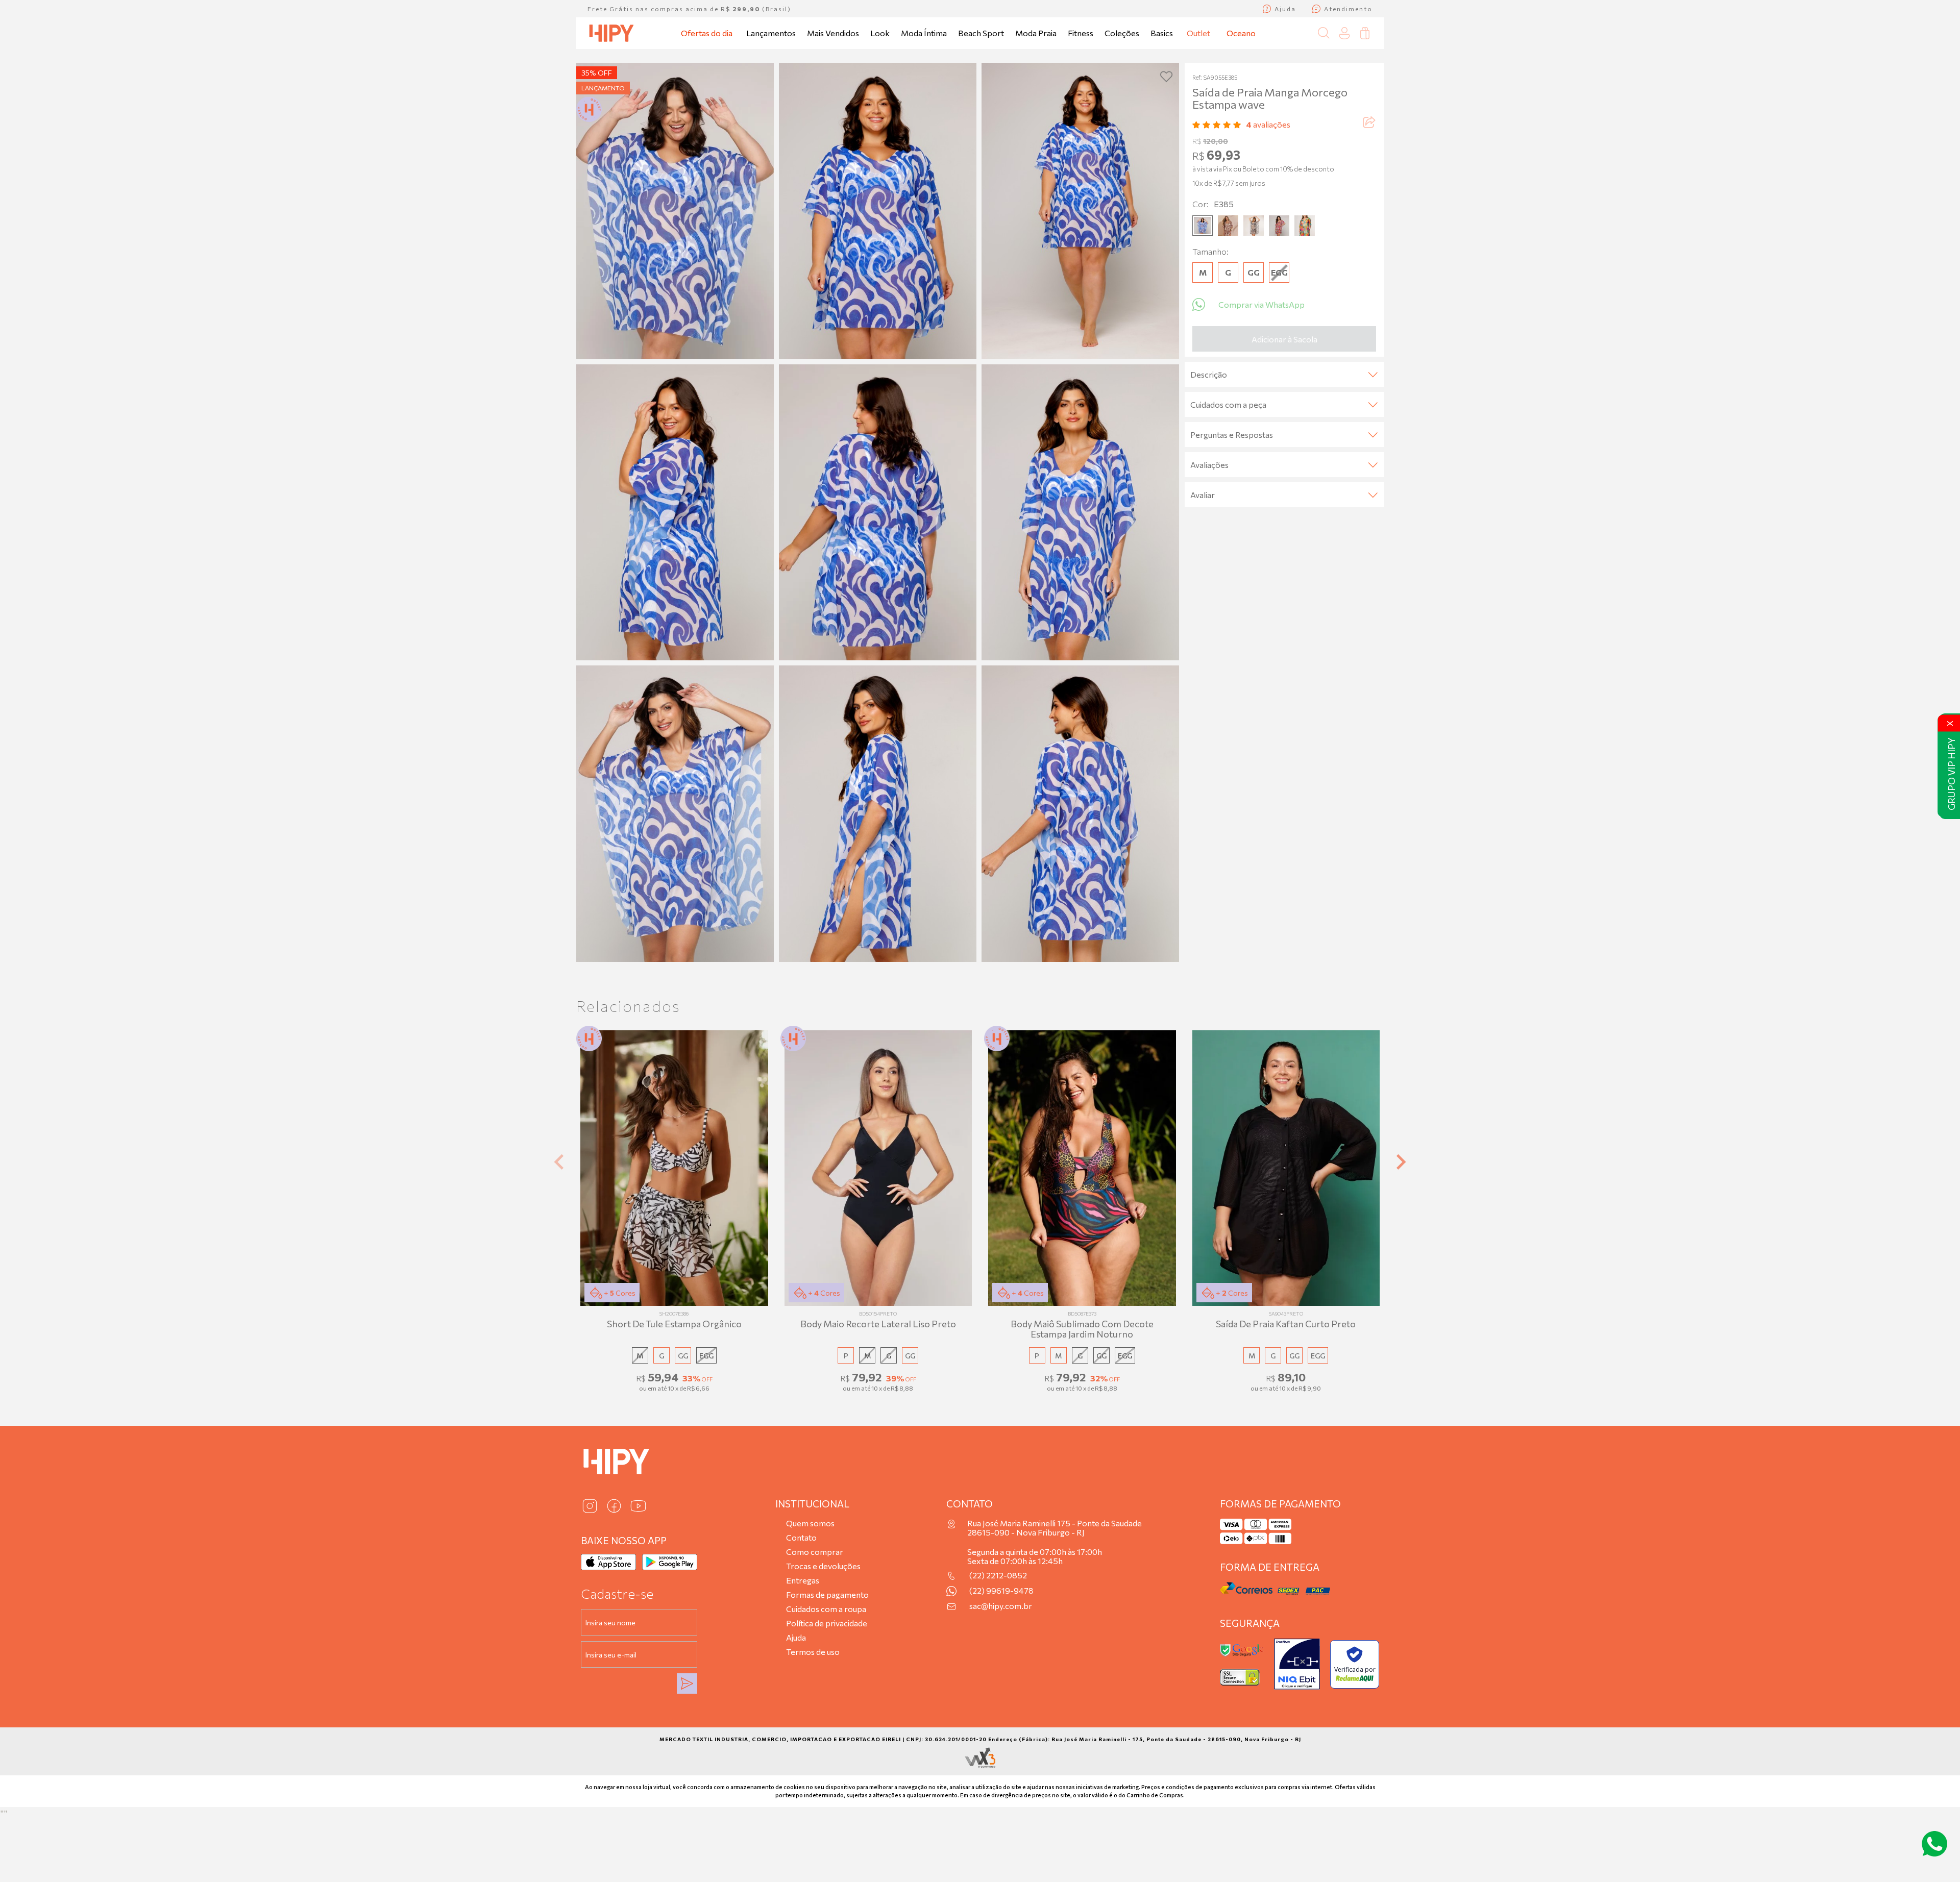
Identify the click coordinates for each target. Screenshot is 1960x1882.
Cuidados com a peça (1228, 404)
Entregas (803, 1580)
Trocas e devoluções (823, 1566)
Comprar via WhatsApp (1261, 304)
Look (880, 33)
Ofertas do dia (707, 33)
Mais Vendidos (833, 33)
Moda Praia (1036, 33)
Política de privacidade (827, 1623)
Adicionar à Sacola (1284, 339)
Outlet (1198, 33)
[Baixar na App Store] (608, 1562)
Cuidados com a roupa (826, 1609)
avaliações (1268, 124)
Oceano (1241, 33)
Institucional (812, 1504)
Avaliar (1203, 495)
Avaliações (1209, 465)
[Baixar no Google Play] (670, 1562)
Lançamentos (771, 33)
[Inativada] (1297, 1664)
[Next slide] (1400, 1162)
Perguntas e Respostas (1232, 435)
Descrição (1209, 374)
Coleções (1122, 33)
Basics (1162, 33)
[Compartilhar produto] (1368, 124)
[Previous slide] (560, 1162)
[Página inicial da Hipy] (611, 33)
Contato (801, 1537)
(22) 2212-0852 (998, 1575)
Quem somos (810, 1523)
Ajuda (796, 1637)
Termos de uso (813, 1652)
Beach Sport (981, 33)
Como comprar (815, 1552)
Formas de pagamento (827, 1594)
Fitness (1081, 33)
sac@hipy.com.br (1001, 1606)
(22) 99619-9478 (1001, 1591)
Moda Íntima (924, 33)
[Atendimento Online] (1934, 1844)
